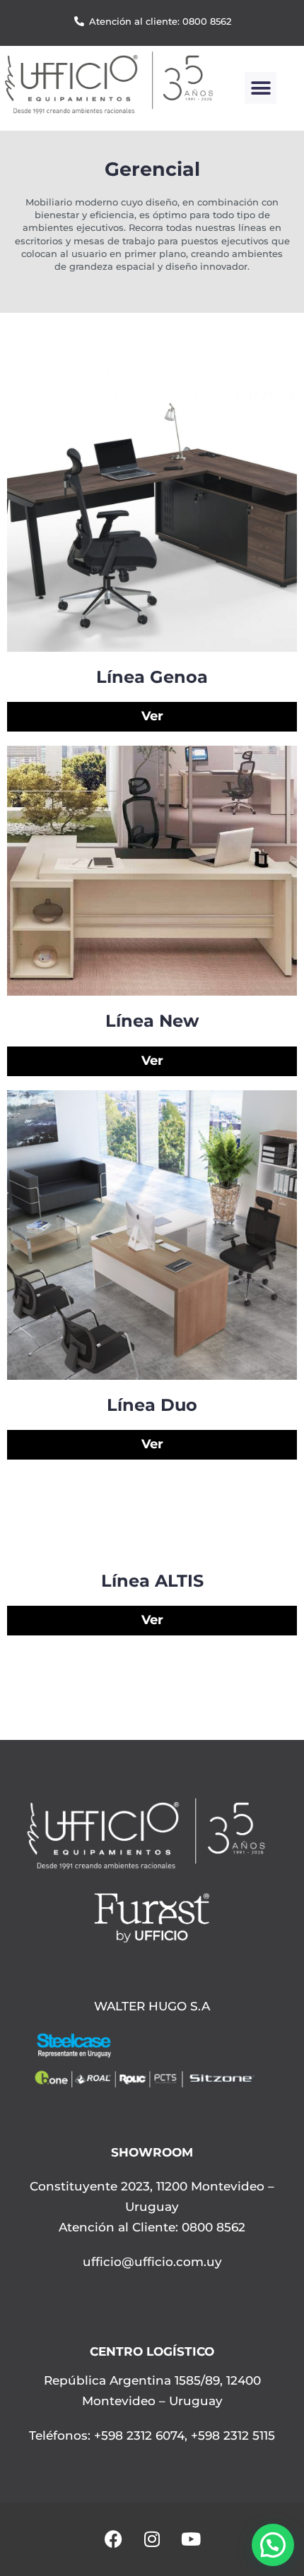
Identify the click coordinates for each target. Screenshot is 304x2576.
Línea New (152, 1021)
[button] (261, 88)
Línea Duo (152, 1405)
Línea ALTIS (152, 1581)
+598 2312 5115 (233, 2435)
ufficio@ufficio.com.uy (152, 2262)
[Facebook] (113, 2539)
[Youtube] (191, 2539)
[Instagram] (152, 2539)
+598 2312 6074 (138, 2435)
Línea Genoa (152, 677)
